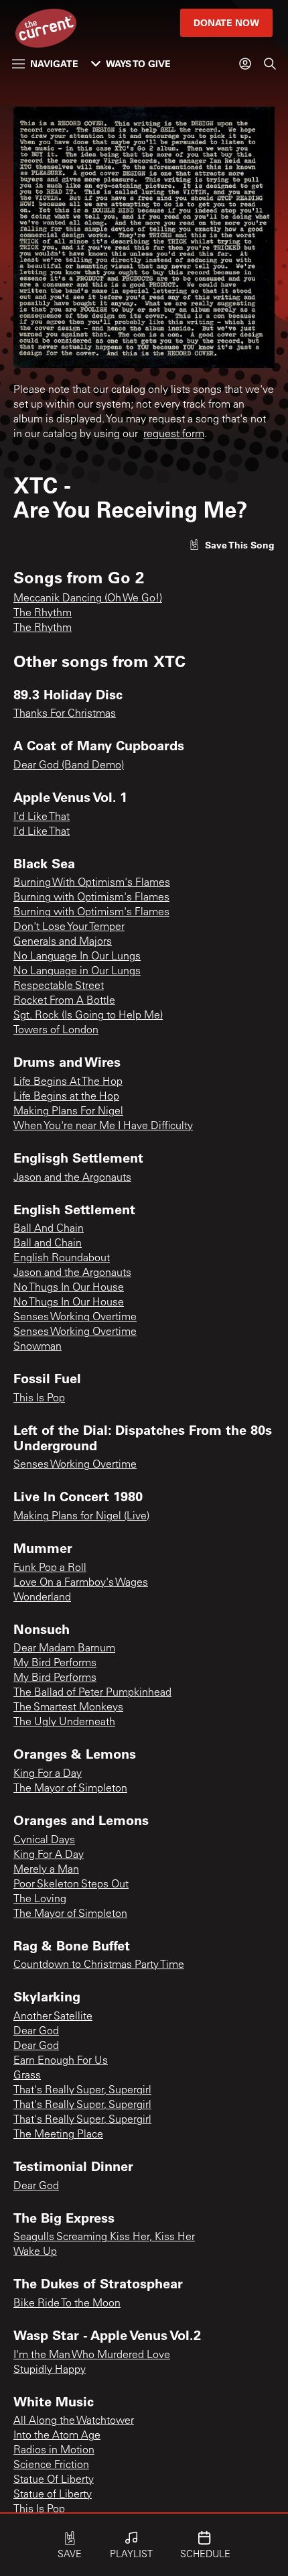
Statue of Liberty (53, 2495)
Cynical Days (44, 1840)
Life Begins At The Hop (68, 1082)
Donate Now (226, 22)
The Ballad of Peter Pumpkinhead (92, 1693)
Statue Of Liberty (54, 2480)
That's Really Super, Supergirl (82, 2091)
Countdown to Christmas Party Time (99, 1965)
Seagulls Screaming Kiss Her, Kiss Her (104, 2237)
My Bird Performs (55, 1663)
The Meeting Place (58, 2135)
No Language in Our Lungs (77, 972)
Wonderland (42, 1598)
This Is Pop (39, 1399)
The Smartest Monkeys (68, 1708)
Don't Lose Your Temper (69, 927)
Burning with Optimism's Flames (91, 898)
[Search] (270, 64)
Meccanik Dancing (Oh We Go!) (88, 599)
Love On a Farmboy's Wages (81, 1583)
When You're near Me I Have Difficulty (103, 1126)
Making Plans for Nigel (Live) (81, 1517)
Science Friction (51, 2465)
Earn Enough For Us (61, 2061)
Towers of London (56, 1031)
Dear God (36, 2032)
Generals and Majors (63, 942)
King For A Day (49, 1855)
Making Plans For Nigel (68, 1112)
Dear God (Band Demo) (69, 766)
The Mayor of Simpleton (70, 1789)
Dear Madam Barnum (64, 1649)
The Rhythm (43, 613)
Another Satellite (53, 2017)
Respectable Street (59, 986)
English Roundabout (62, 1258)
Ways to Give (138, 63)
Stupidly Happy (50, 2370)
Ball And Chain (49, 1229)
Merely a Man (46, 1870)
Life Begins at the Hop (66, 1097)
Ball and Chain (48, 1244)
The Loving (40, 1899)
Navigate (54, 63)
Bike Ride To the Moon (67, 2304)
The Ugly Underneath (64, 1722)
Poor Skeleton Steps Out (71, 1885)
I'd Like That (42, 817)
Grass (27, 2076)
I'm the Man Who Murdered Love (92, 2355)
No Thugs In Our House (69, 1288)
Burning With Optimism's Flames (92, 883)
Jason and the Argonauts (72, 1178)
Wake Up (35, 2252)
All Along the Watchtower (74, 2421)
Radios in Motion (54, 2451)
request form (174, 434)
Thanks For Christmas (65, 714)
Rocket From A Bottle (64, 1001)
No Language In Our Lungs (77, 957)
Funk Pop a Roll (50, 1568)
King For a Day (48, 1774)
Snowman (38, 1347)
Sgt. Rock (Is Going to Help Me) (88, 1016)
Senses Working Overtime (75, 1318)
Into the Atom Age (57, 2436)
